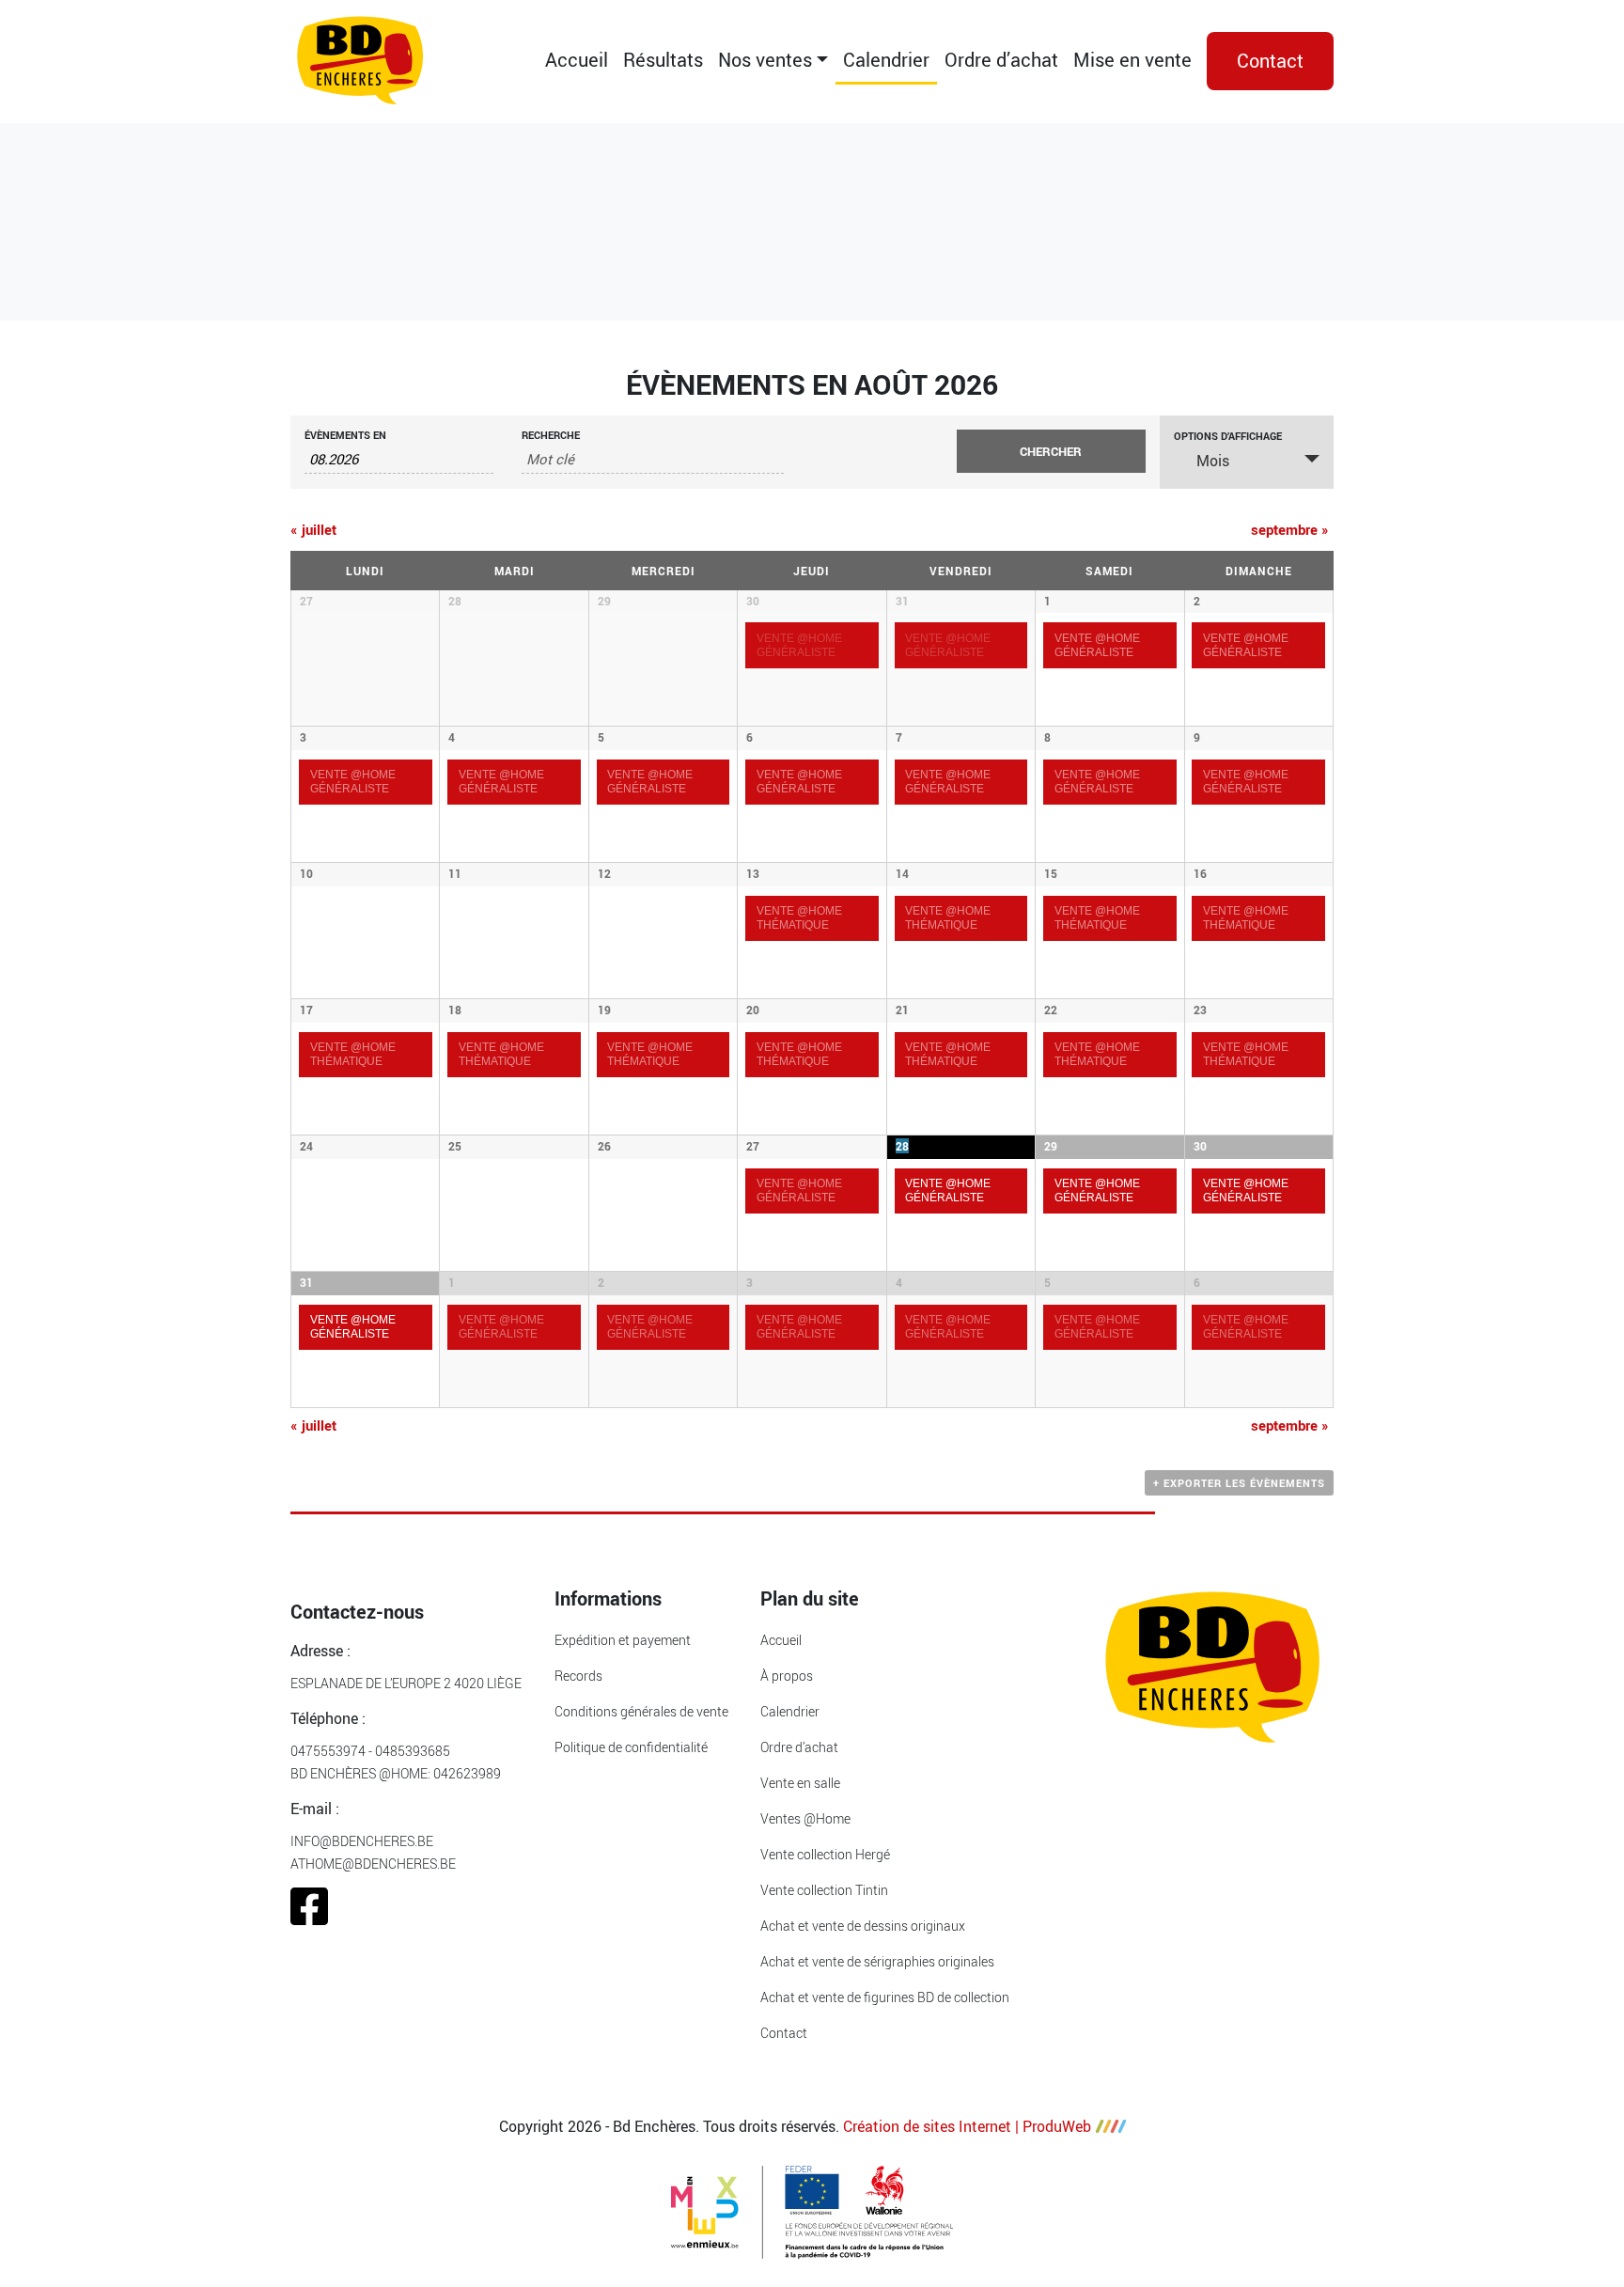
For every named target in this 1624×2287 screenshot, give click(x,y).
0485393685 (413, 1751)
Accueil (577, 60)
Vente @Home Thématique (799, 917)
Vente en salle (800, 1783)
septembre (1290, 529)
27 (753, 1146)
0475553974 (328, 1751)
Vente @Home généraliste (799, 1190)
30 (753, 601)
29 (1051, 1146)
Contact (1270, 61)
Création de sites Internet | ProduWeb (967, 2126)
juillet (313, 529)
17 (306, 1010)
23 (1200, 1010)
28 (902, 1146)
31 (902, 601)
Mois (1213, 461)
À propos (787, 1676)
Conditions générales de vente (641, 1711)
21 (902, 1010)
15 (1051, 873)
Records (578, 1676)
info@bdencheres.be (362, 1841)
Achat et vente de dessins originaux (863, 1926)
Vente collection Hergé (825, 1854)
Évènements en (345, 435)
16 (1200, 873)
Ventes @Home (805, 1818)
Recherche (551, 435)
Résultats (663, 60)
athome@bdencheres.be (373, 1864)
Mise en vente (1132, 60)
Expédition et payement (623, 1640)
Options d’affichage (1228, 436)
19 (604, 1010)
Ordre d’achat (1001, 60)
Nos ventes (765, 60)
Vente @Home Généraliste (353, 781)
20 (753, 1010)
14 (902, 873)
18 (455, 1010)
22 (1051, 1010)
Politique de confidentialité (631, 1747)
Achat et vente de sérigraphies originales (877, 1961)
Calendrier (886, 60)
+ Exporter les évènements (1239, 1483)
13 (753, 873)
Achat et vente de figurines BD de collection (885, 1997)
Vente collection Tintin (824, 1890)
